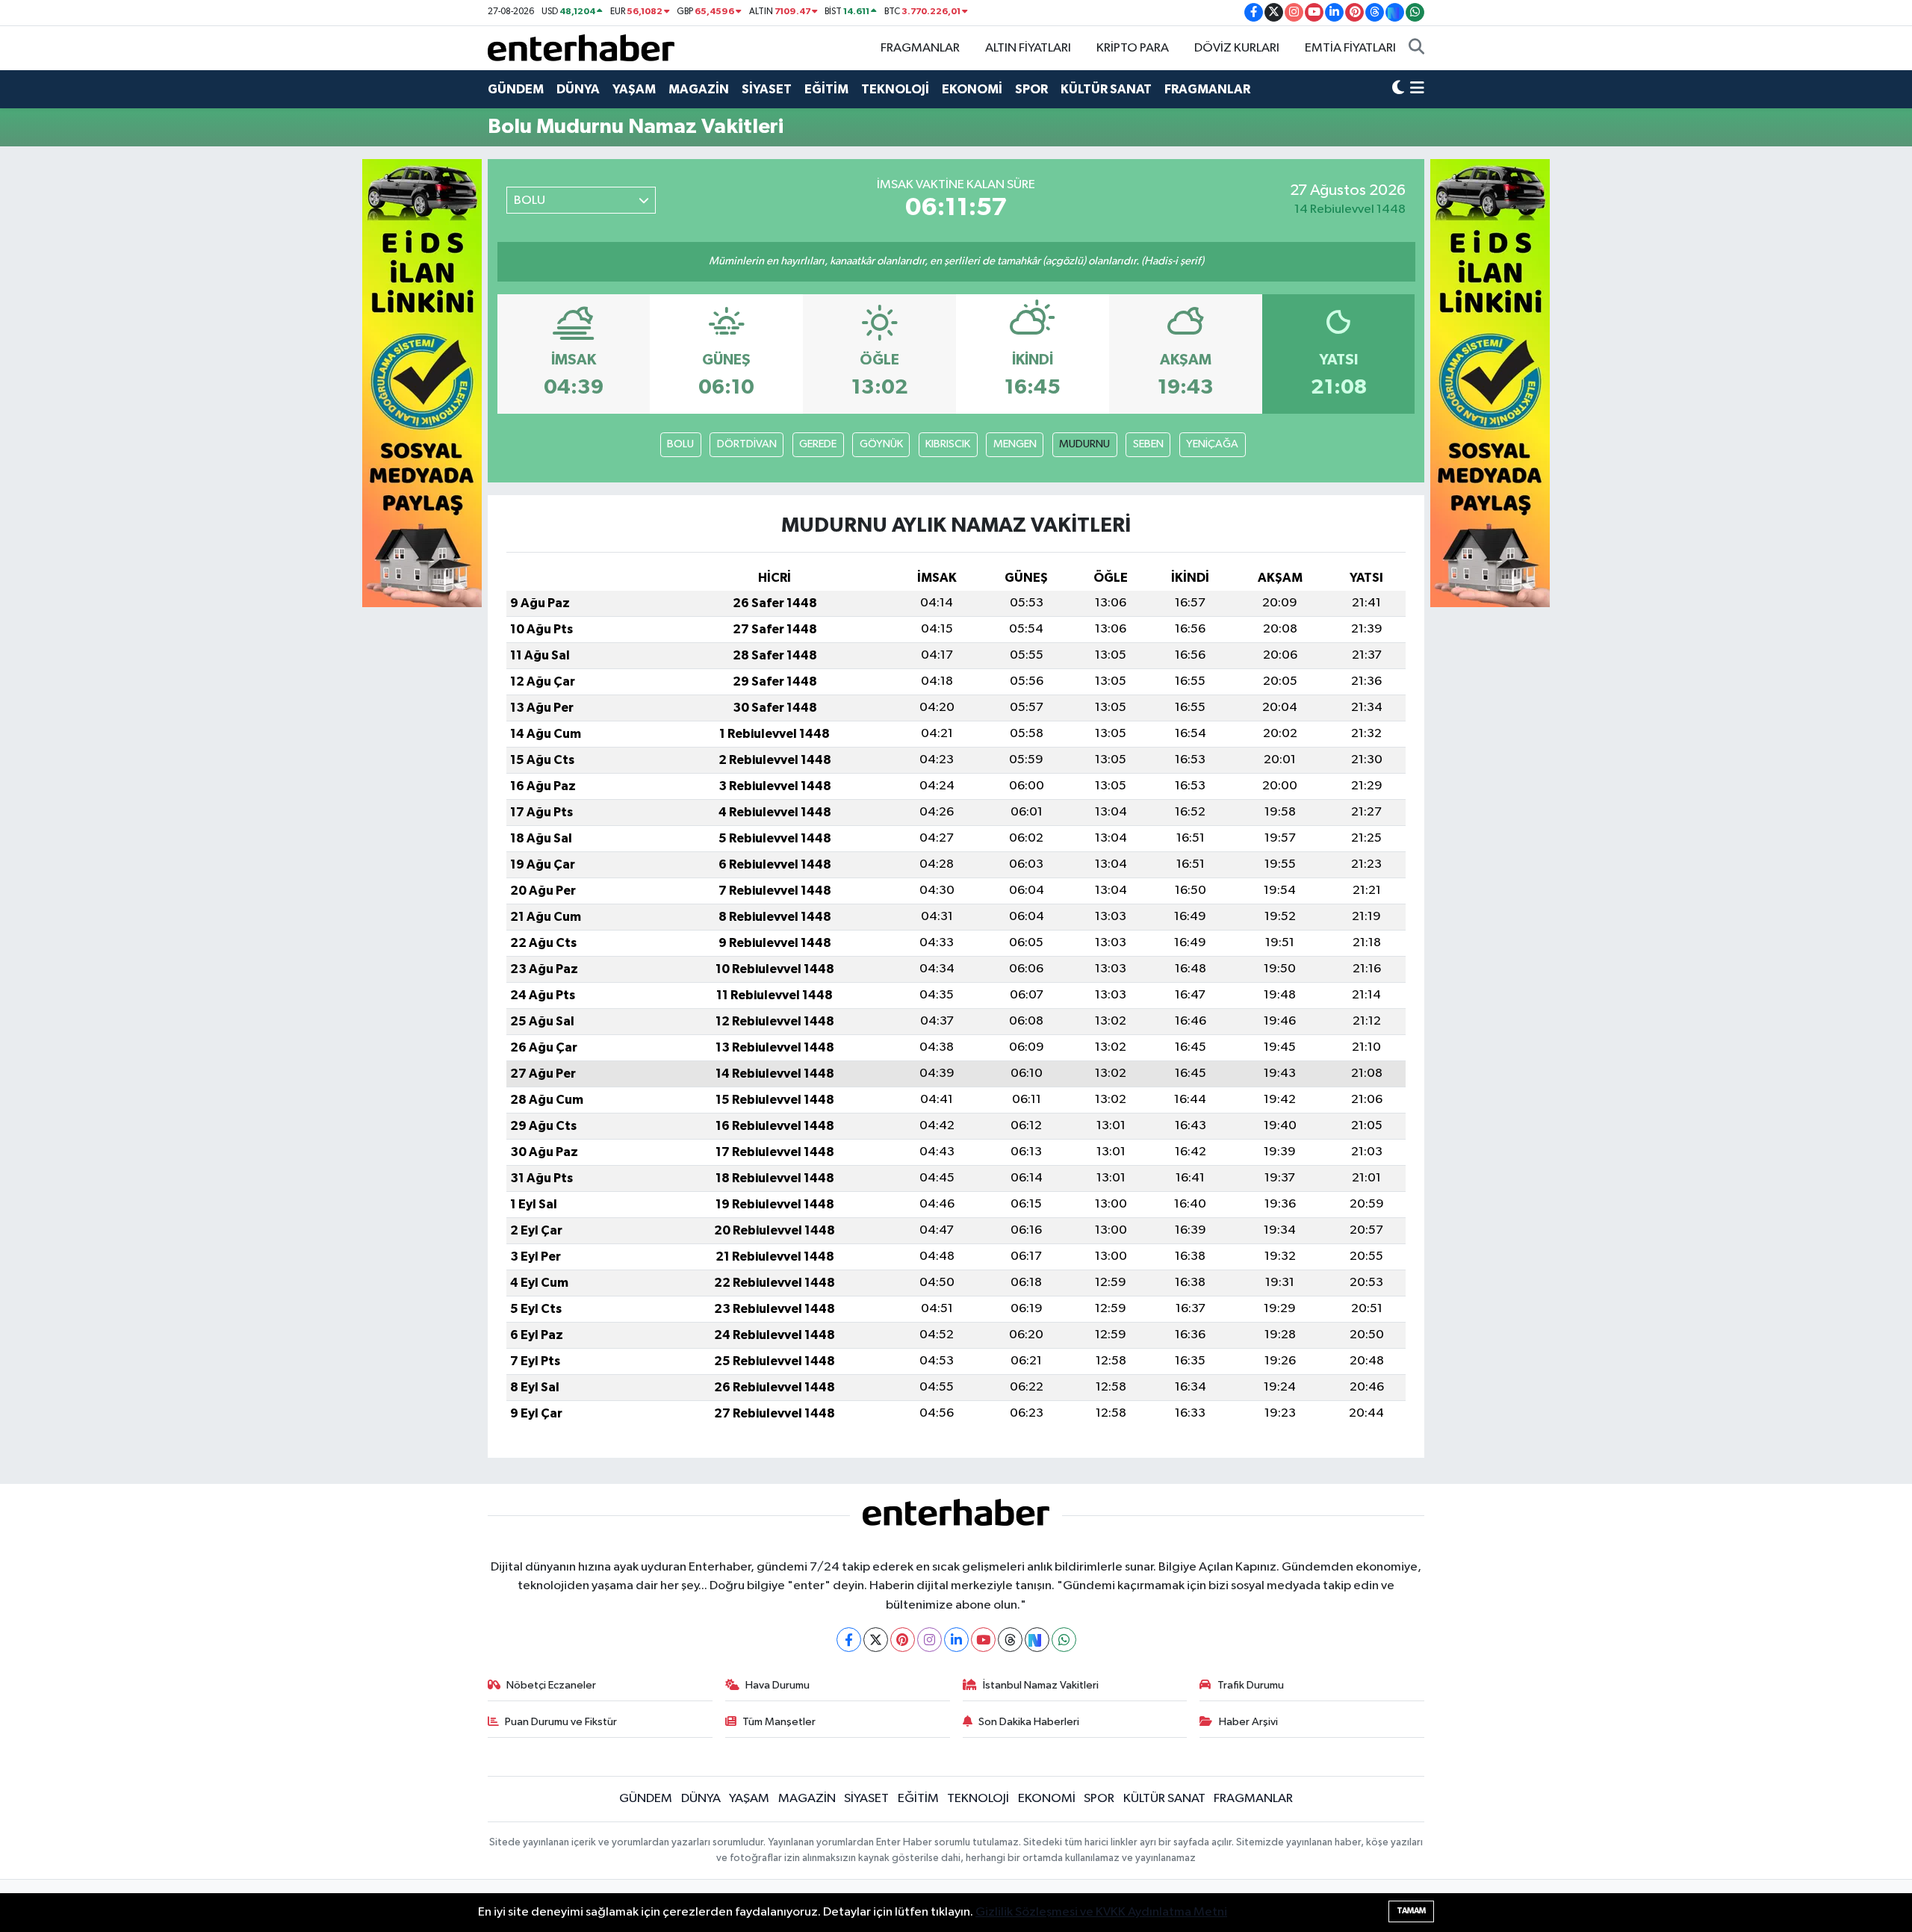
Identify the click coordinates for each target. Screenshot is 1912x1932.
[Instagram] (929, 1640)
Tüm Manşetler (779, 1722)
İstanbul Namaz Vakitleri (1041, 1685)
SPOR (1031, 89)
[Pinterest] (903, 1640)
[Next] (1037, 1640)
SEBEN (1148, 444)
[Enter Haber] (581, 47)
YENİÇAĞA (1212, 444)
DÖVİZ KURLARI (1237, 48)
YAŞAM (634, 89)
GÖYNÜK (881, 444)
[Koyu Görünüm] (1398, 90)
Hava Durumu (777, 1685)
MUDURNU (1084, 444)
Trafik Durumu (1251, 1685)
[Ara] (1416, 49)
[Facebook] (849, 1640)
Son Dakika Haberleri (1029, 1722)
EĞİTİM (826, 89)
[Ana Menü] (1417, 90)
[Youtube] (983, 1640)
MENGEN (1015, 444)
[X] (876, 1640)
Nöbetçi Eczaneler (551, 1685)
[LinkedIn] (956, 1640)
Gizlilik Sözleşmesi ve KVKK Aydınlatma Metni (1101, 1912)
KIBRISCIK (948, 444)
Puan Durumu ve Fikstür (561, 1722)
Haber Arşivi (1248, 1722)
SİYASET (767, 89)
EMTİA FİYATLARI (1350, 48)
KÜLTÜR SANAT (1106, 89)
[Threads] (1010, 1640)
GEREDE (818, 444)
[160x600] (422, 383)
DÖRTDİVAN (747, 444)
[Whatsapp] (1064, 1640)
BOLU (680, 444)
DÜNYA (578, 89)
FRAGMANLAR (920, 48)
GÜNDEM (516, 89)
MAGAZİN (699, 89)
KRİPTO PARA (1133, 48)
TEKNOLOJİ (895, 89)
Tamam (1411, 1911)
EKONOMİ (972, 89)
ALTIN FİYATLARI (1028, 48)
